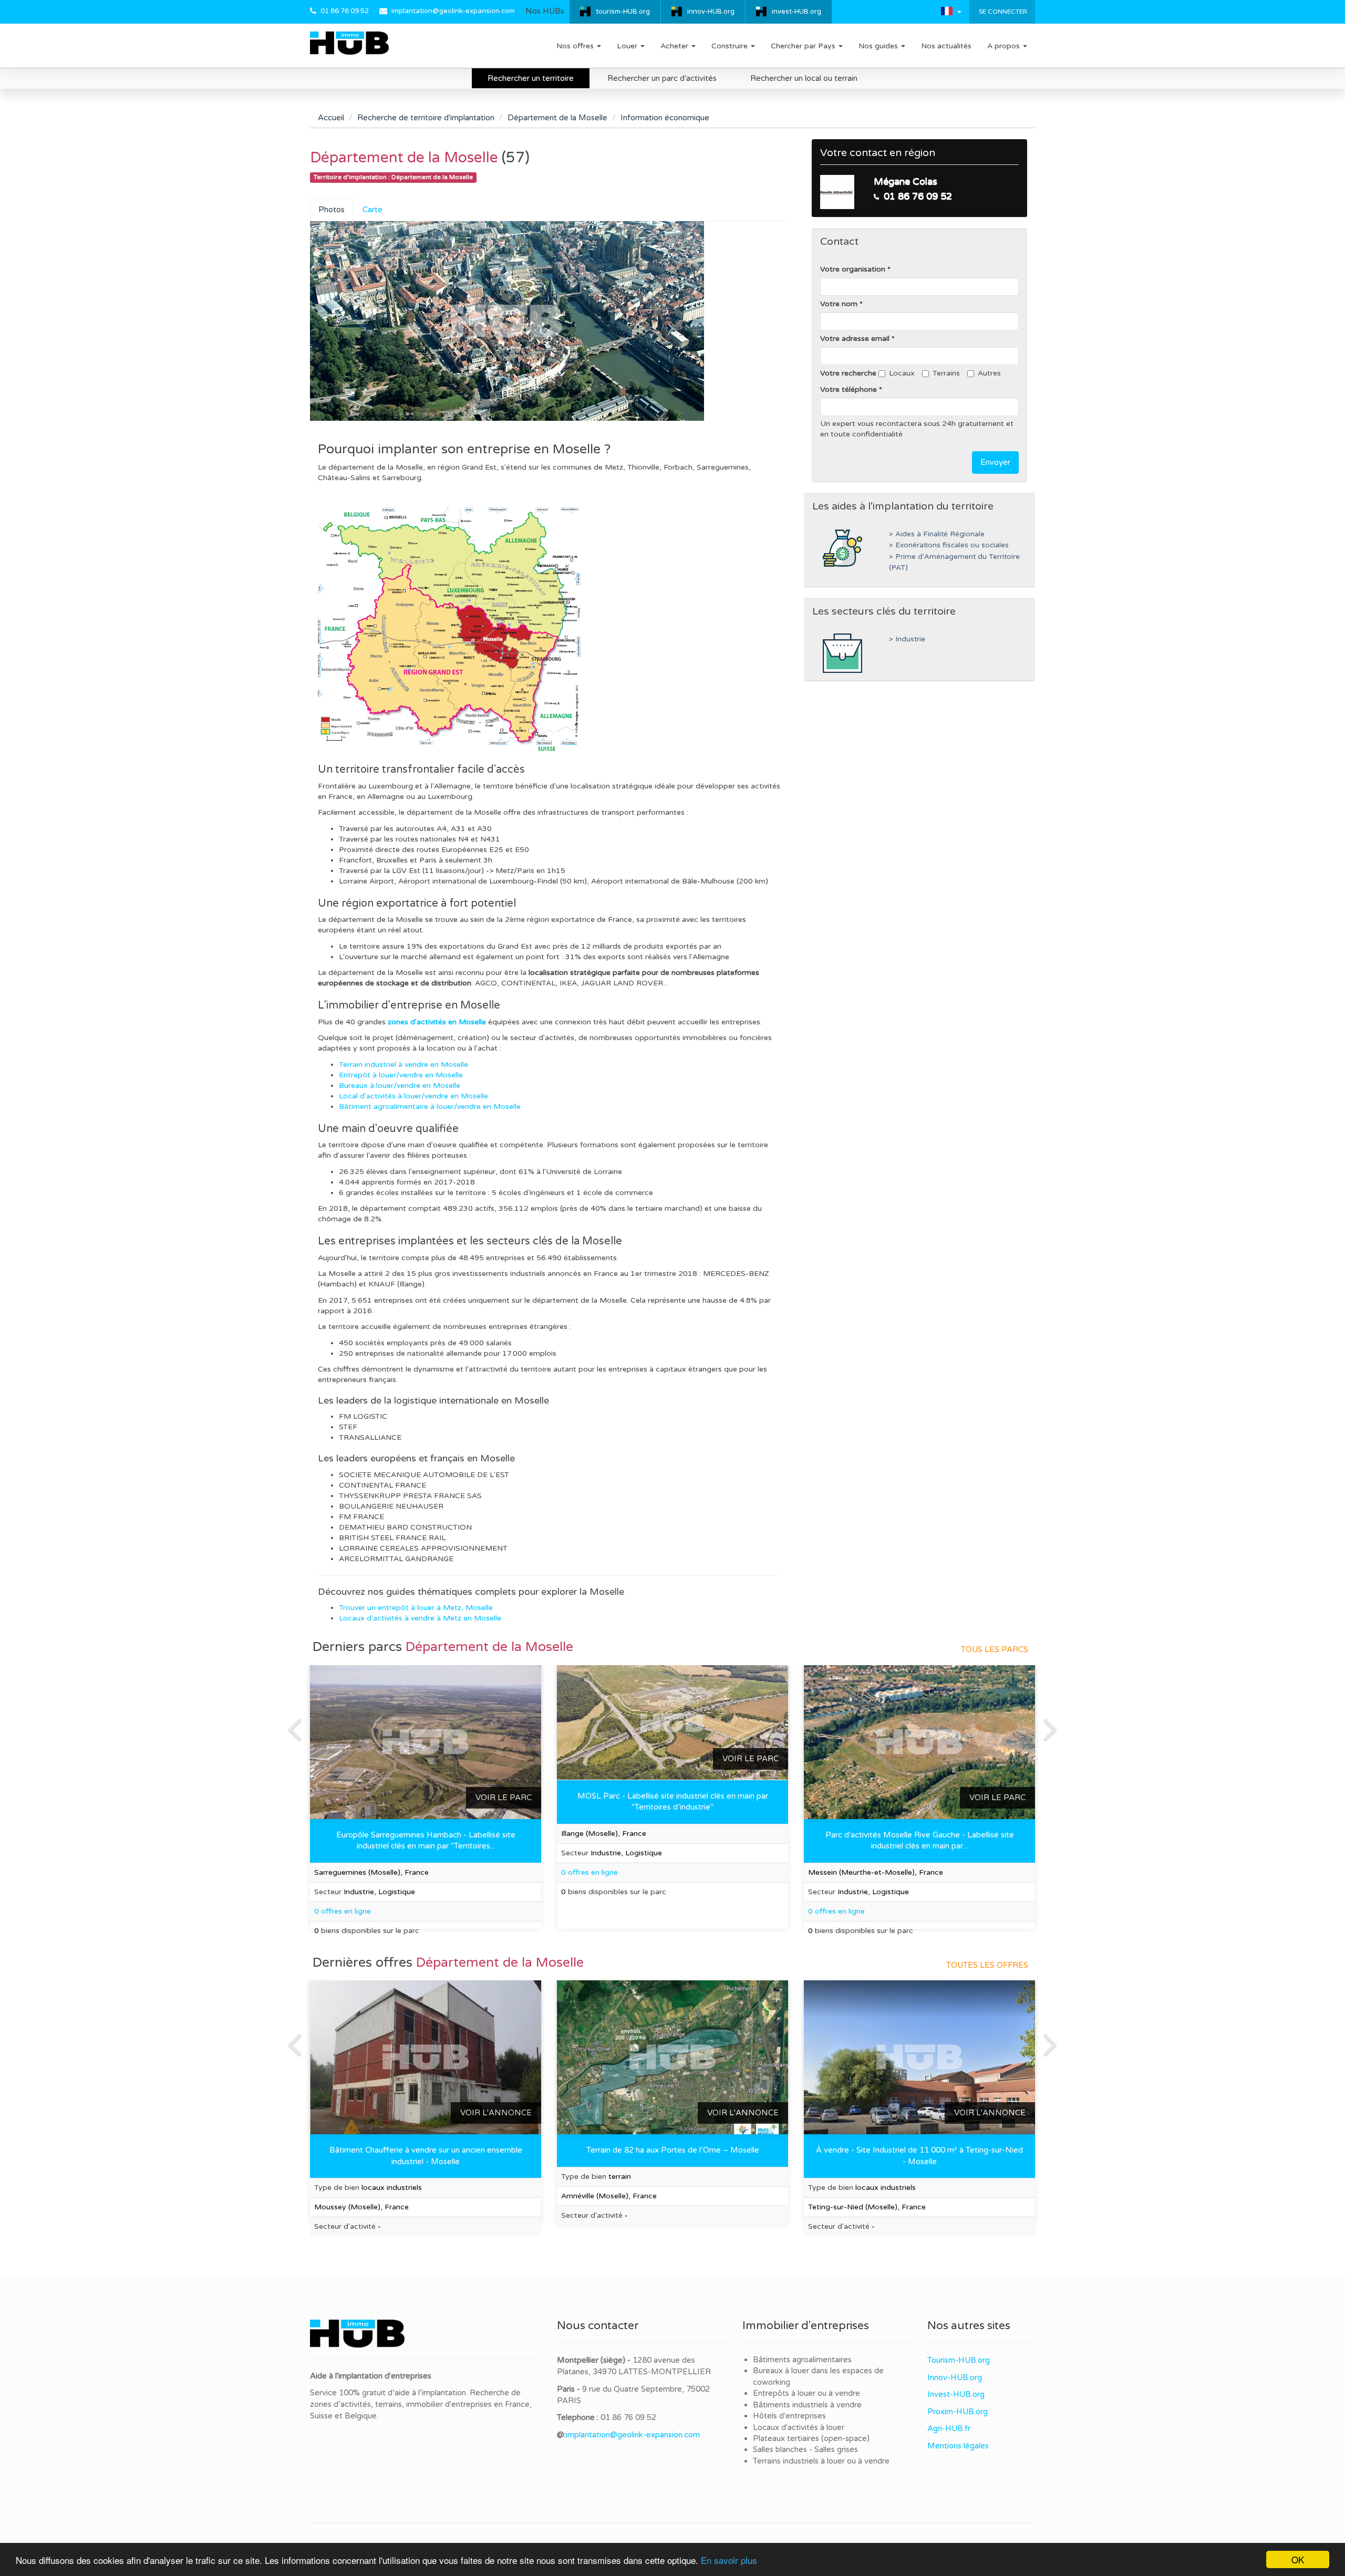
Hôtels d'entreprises (789, 2416)
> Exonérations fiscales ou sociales (949, 545)
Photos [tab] (332, 210)
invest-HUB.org (796, 12)
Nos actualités (946, 46)
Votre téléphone (849, 389)
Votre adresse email (855, 339)
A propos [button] (1005, 46)
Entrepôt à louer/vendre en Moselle (401, 1075)
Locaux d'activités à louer (799, 2427)
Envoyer (995, 462)
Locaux (902, 373)
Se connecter (1002, 12)
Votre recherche (848, 373)
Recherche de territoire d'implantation (426, 118)
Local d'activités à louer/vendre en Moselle (413, 1096)
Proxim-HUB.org (958, 2412)
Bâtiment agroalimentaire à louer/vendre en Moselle (430, 1107)
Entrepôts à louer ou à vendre (806, 2393)
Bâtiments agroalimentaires (802, 2360)
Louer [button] (628, 46)
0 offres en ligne (589, 1872)
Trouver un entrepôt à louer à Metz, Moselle (416, 1608)
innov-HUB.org (711, 12)
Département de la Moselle (557, 118)
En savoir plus (729, 2560)
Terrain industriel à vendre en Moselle (403, 1064)
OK (1298, 2559)
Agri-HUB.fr (949, 2428)
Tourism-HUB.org (959, 2360)
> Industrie (907, 639)
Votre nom (839, 304)
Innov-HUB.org (955, 2377)
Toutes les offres (987, 1965)
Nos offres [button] (576, 46)
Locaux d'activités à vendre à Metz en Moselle (420, 1618)
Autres (989, 373)
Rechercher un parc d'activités (662, 78)
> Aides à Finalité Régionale (937, 534)
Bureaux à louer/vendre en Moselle (400, 1086)
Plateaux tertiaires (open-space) (811, 2438)
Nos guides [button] (879, 46)
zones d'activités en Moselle (437, 1022)
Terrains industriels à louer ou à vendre (821, 2461)
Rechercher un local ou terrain (804, 78)
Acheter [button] (675, 46)
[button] (951, 11)
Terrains (946, 373)
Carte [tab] (373, 210)
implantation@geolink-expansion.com (453, 11)
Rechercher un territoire (531, 78)
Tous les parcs (995, 1649)
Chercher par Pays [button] (804, 46)
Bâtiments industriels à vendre (807, 2405)
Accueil (331, 118)
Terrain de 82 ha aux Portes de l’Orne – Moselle (673, 2150)
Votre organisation (853, 269)
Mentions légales (958, 2446)
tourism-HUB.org (623, 12)
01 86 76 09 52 (345, 11)
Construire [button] (731, 46)
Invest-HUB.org (956, 2394)
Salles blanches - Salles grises (805, 2449)
